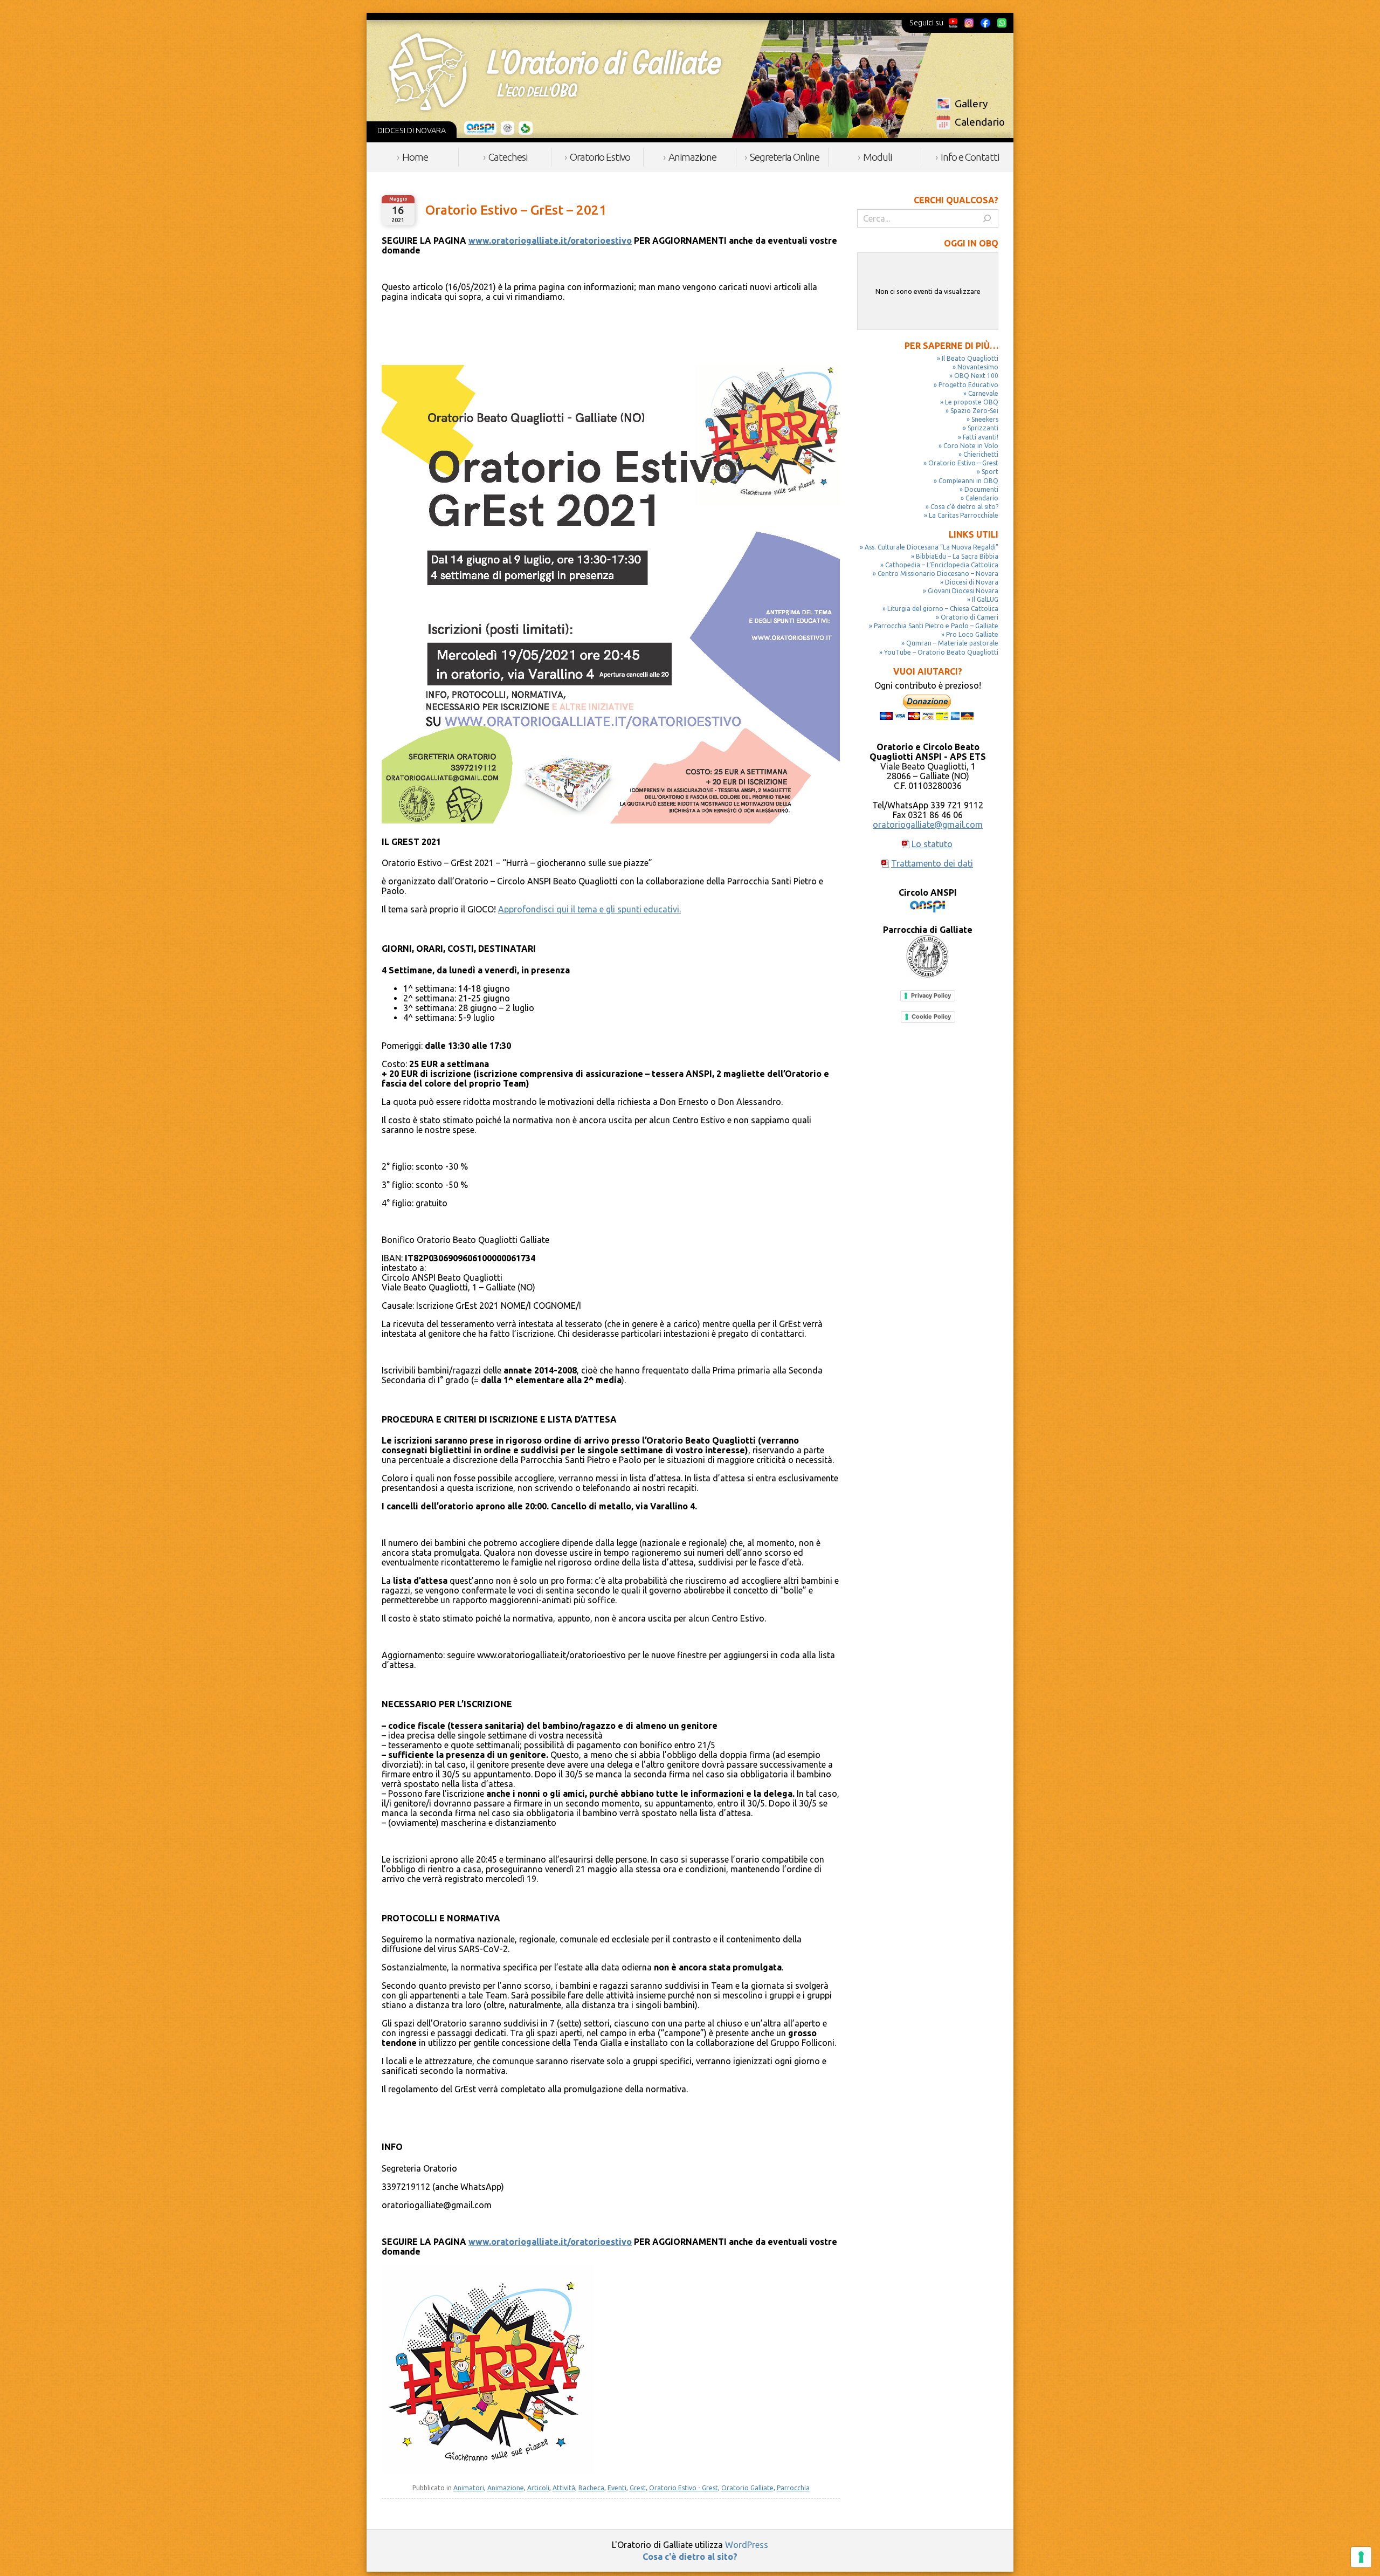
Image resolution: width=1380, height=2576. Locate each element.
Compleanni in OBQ (968, 481)
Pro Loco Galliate (972, 634)
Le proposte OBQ (972, 402)
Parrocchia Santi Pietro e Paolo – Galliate (936, 626)
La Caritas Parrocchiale (964, 515)
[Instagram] (969, 23)
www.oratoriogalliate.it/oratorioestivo (550, 241)
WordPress (747, 2545)
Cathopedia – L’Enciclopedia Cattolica (942, 565)
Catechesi (508, 157)
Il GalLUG (985, 599)
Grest (638, 2488)
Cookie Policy (931, 1016)
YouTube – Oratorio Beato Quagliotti (941, 652)
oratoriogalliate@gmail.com (928, 825)
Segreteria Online (785, 157)
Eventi (617, 2488)
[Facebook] (985, 23)
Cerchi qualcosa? (956, 200)
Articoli (538, 2488)
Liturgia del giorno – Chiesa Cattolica (943, 609)
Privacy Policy (931, 995)
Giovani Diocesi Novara (963, 591)
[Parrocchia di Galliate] (508, 128)
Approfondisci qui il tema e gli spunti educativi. (589, 909)
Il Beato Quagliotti (970, 358)
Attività (564, 2488)
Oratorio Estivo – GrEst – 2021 (516, 210)
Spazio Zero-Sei (974, 411)
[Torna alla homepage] (555, 72)
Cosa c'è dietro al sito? (690, 2557)
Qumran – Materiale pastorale (952, 643)
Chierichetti (981, 454)
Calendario (980, 122)
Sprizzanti (983, 428)
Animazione (692, 157)
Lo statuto (932, 844)
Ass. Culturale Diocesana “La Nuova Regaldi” (931, 547)
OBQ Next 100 (976, 376)
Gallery (971, 104)
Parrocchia (793, 2488)
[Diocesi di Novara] (526, 128)
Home (415, 157)
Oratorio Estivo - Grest (684, 2488)
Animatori (469, 2488)
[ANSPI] (481, 128)
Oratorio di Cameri (970, 617)
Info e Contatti (970, 157)
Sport (990, 472)
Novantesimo (978, 367)
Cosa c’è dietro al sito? (964, 507)
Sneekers (985, 419)
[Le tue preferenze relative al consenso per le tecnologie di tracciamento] (1361, 2557)
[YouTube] (953, 23)
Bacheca (591, 2488)
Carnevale (983, 393)
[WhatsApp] (1002, 23)
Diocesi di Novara (972, 582)
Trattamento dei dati (932, 863)
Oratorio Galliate (747, 2488)
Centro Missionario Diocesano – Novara (938, 573)
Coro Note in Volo (971, 446)
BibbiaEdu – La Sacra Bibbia (957, 556)
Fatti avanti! (981, 437)
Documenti (981, 489)
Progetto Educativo (968, 385)
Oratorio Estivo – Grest (963, 463)
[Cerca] (987, 218)
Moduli (877, 157)
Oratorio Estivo (600, 157)
